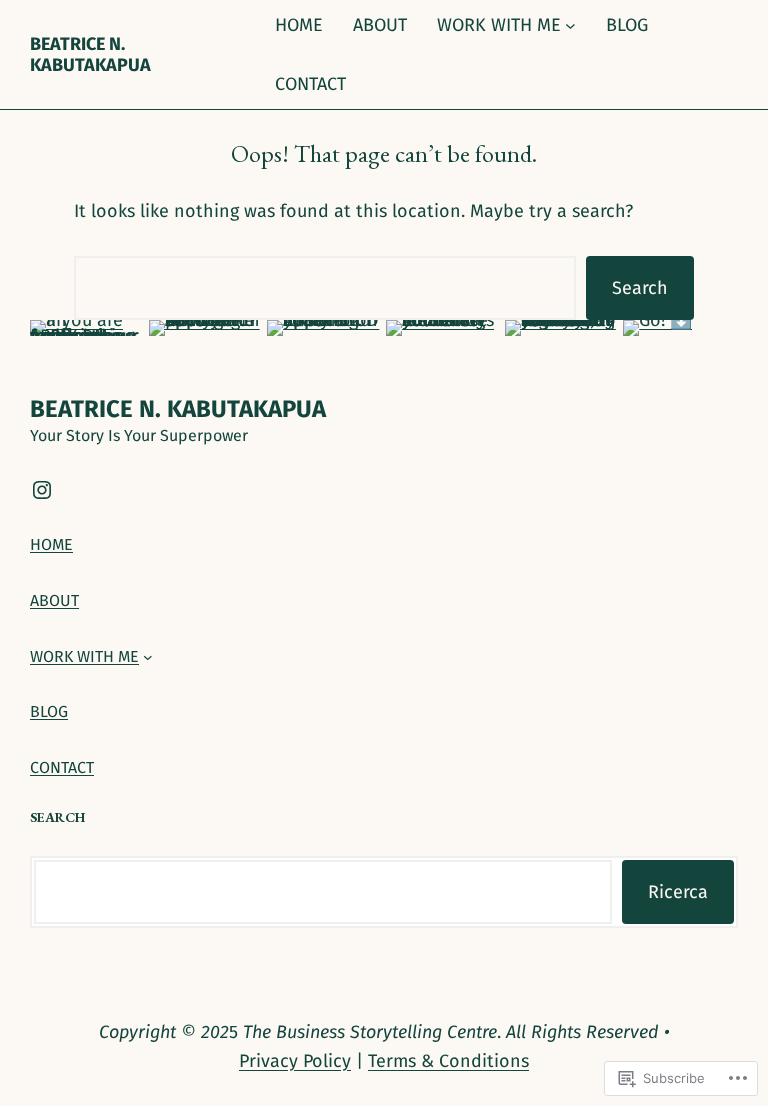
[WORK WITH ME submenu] (570, 25)
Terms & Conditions (448, 1061)
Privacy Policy (295, 1061)
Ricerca (678, 892)
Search (640, 288)
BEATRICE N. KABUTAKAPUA (90, 54)
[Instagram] (42, 490)
